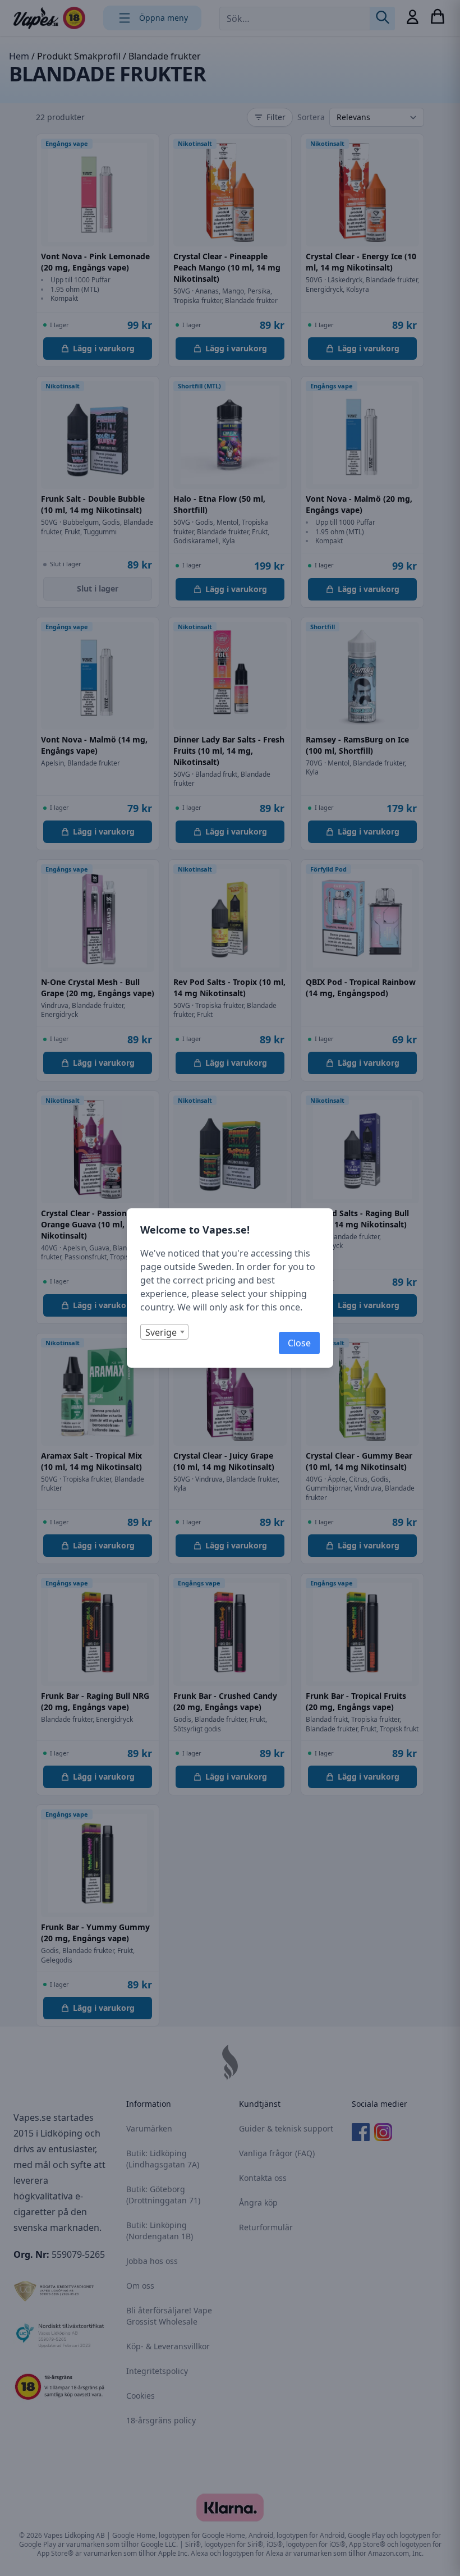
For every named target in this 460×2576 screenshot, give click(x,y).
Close (299, 1343)
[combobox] (164, 1332)
